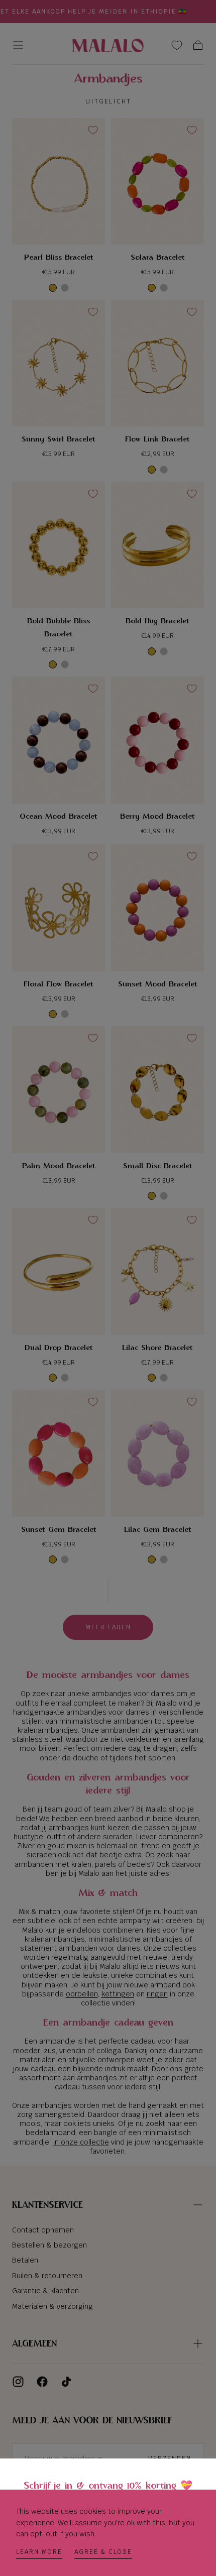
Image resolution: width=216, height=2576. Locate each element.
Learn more (39, 2552)
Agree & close (103, 2552)
